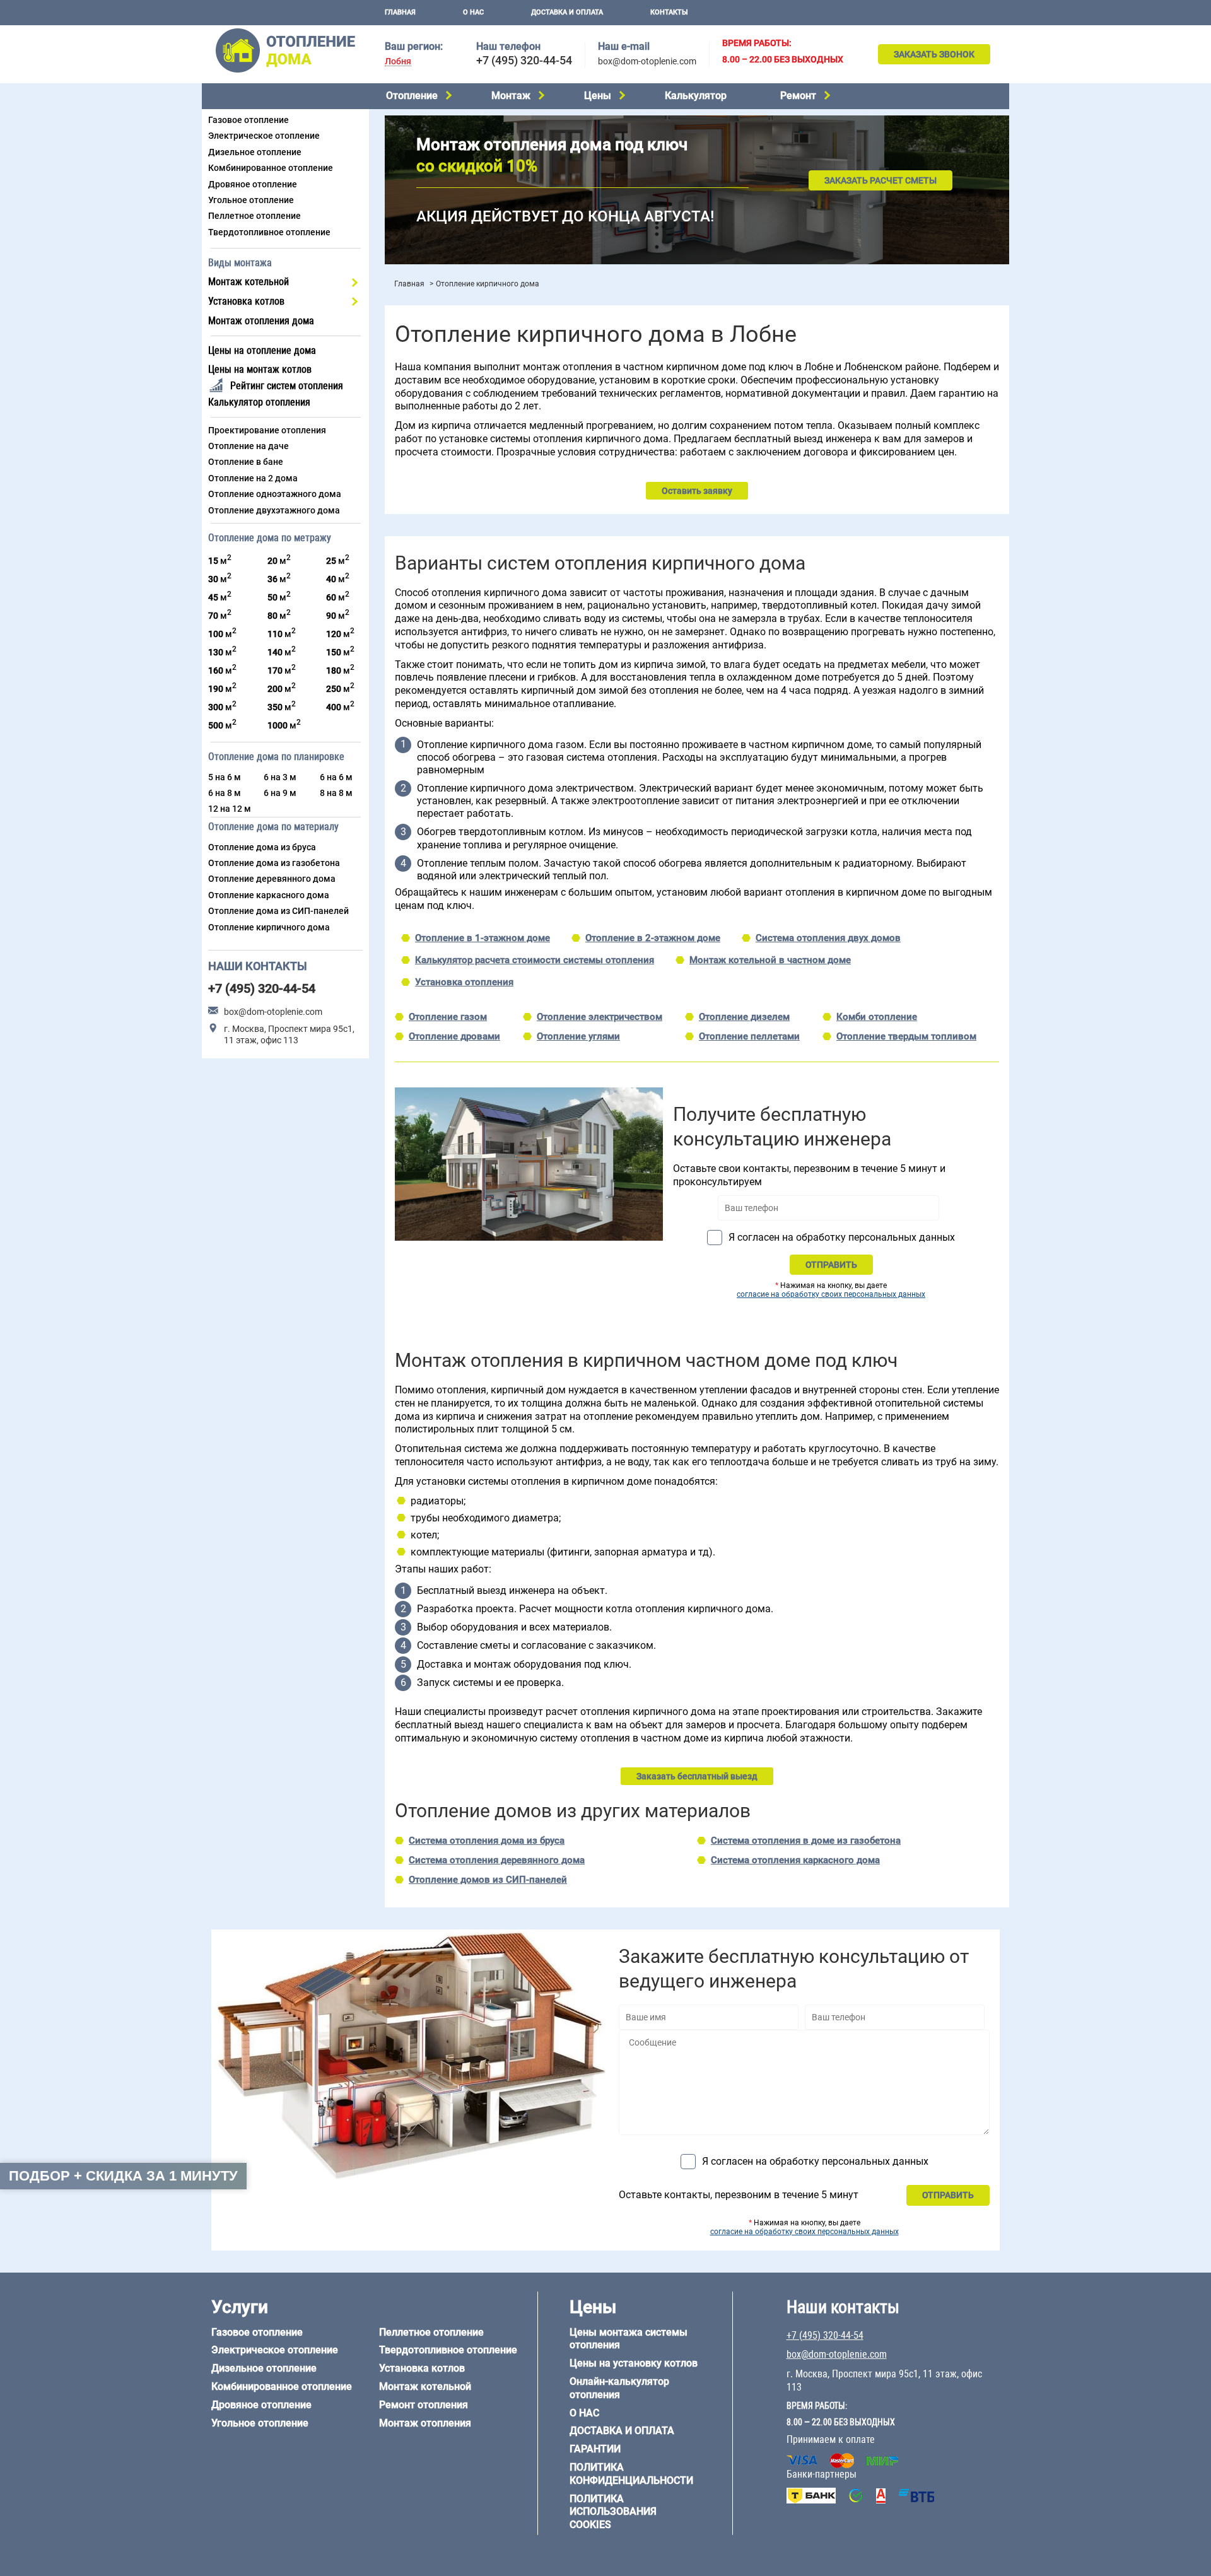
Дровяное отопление (253, 184)
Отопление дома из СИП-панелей (278, 911)
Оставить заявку (697, 491)
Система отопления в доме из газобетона (806, 1841)
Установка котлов (246, 301)
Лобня (398, 61)
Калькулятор (696, 96)
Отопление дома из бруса (262, 847)
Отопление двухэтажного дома (274, 510)
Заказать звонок (934, 54)
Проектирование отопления (267, 430)
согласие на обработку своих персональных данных (831, 1294)
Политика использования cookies (613, 2512)
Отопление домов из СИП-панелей (488, 1880)
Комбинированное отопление (271, 168)
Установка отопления (464, 982)
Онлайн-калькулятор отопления (619, 2388)
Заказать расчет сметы (880, 180)
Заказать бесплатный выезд (697, 1776)
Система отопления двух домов (828, 938)
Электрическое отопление (264, 136)
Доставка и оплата (567, 12)
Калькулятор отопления (259, 402)
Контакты (669, 12)
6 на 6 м (336, 777)
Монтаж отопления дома (261, 321)
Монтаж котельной (249, 282)
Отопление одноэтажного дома (275, 494)
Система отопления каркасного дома (795, 1860)
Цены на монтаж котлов (260, 369)
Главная (400, 12)
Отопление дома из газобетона (274, 863)
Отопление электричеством (600, 1017)
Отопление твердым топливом (906, 1036)
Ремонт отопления (424, 2405)
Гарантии (595, 2449)
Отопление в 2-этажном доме (653, 938)
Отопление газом (448, 1017)
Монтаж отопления (425, 2423)
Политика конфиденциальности (631, 2474)
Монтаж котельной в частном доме (770, 960)
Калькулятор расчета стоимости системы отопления (535, 960)
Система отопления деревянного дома (497, 1860)
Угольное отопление (251, 200)
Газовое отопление (249, 120)
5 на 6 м (225, 777)
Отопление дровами (454, 1036)
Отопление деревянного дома (272, 879)
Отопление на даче (249, 446)
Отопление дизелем (744, 1017)
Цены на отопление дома (262, 350)
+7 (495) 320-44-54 (524, 60)
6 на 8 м (225, 793)
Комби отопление (877, 1017)
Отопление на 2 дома (253, 478)
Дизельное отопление (255, 152)
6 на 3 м (280, 777)
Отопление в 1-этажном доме (483, 938)
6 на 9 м (280, 793)
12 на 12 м (230, 809)
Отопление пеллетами (749, 1036)
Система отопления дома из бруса (487, 1841)
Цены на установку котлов (634, 2363)
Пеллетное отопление (254, 216)
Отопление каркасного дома (269, 895)
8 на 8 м (336, 793)
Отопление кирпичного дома (269, 927)
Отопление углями (578, 1036)
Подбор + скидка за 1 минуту (123, 2176)
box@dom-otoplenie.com (647, 61)
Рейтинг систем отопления (287, 386)
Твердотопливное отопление (269, 232)
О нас (473, 12)
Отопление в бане (246, 462)
